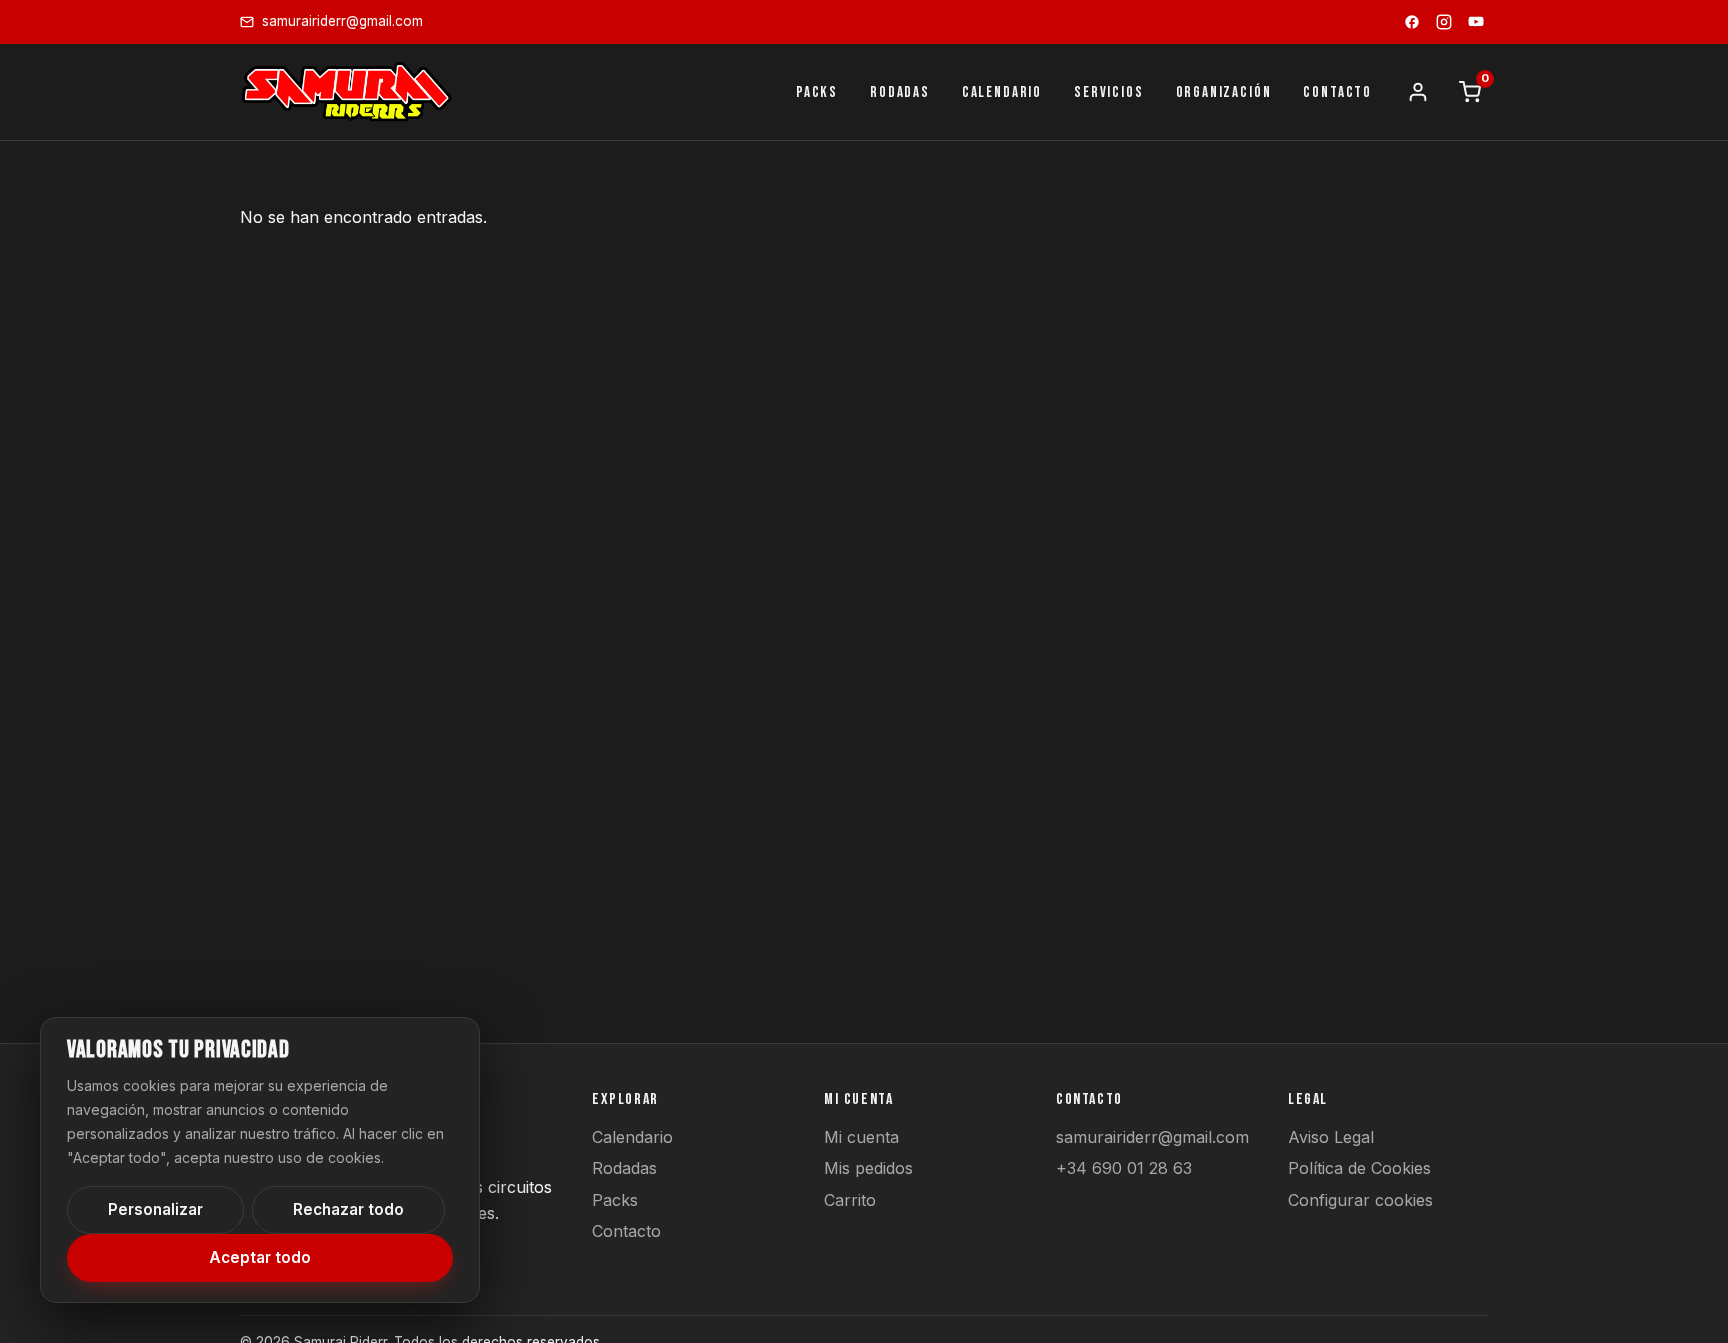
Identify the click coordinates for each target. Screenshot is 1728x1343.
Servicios (1108, 92)
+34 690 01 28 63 (1124, 1168)
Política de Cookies (1359, 1168)
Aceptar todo (260, 1257)
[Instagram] (1444, 22)
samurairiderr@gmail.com (1152, 1137)
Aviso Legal (1331, 1137)
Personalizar (155, 1209)
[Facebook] (1412, 22)
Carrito (850, 1200)
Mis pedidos (868, 1168)
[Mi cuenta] (1418, 92)
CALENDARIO (1002, 92)
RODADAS (900, 92)
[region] (260, 1160)
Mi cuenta (861, 1137)
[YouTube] (1476, 22)
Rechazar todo (348, 1209)
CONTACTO (1337, 92)
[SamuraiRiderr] (346, 92)
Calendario (632, 1137)
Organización (1224, 92)
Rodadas (624, 1168)
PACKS (817, 92)
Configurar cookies (1360, 1200)
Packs (615, 1200)
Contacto (626, 1231)
